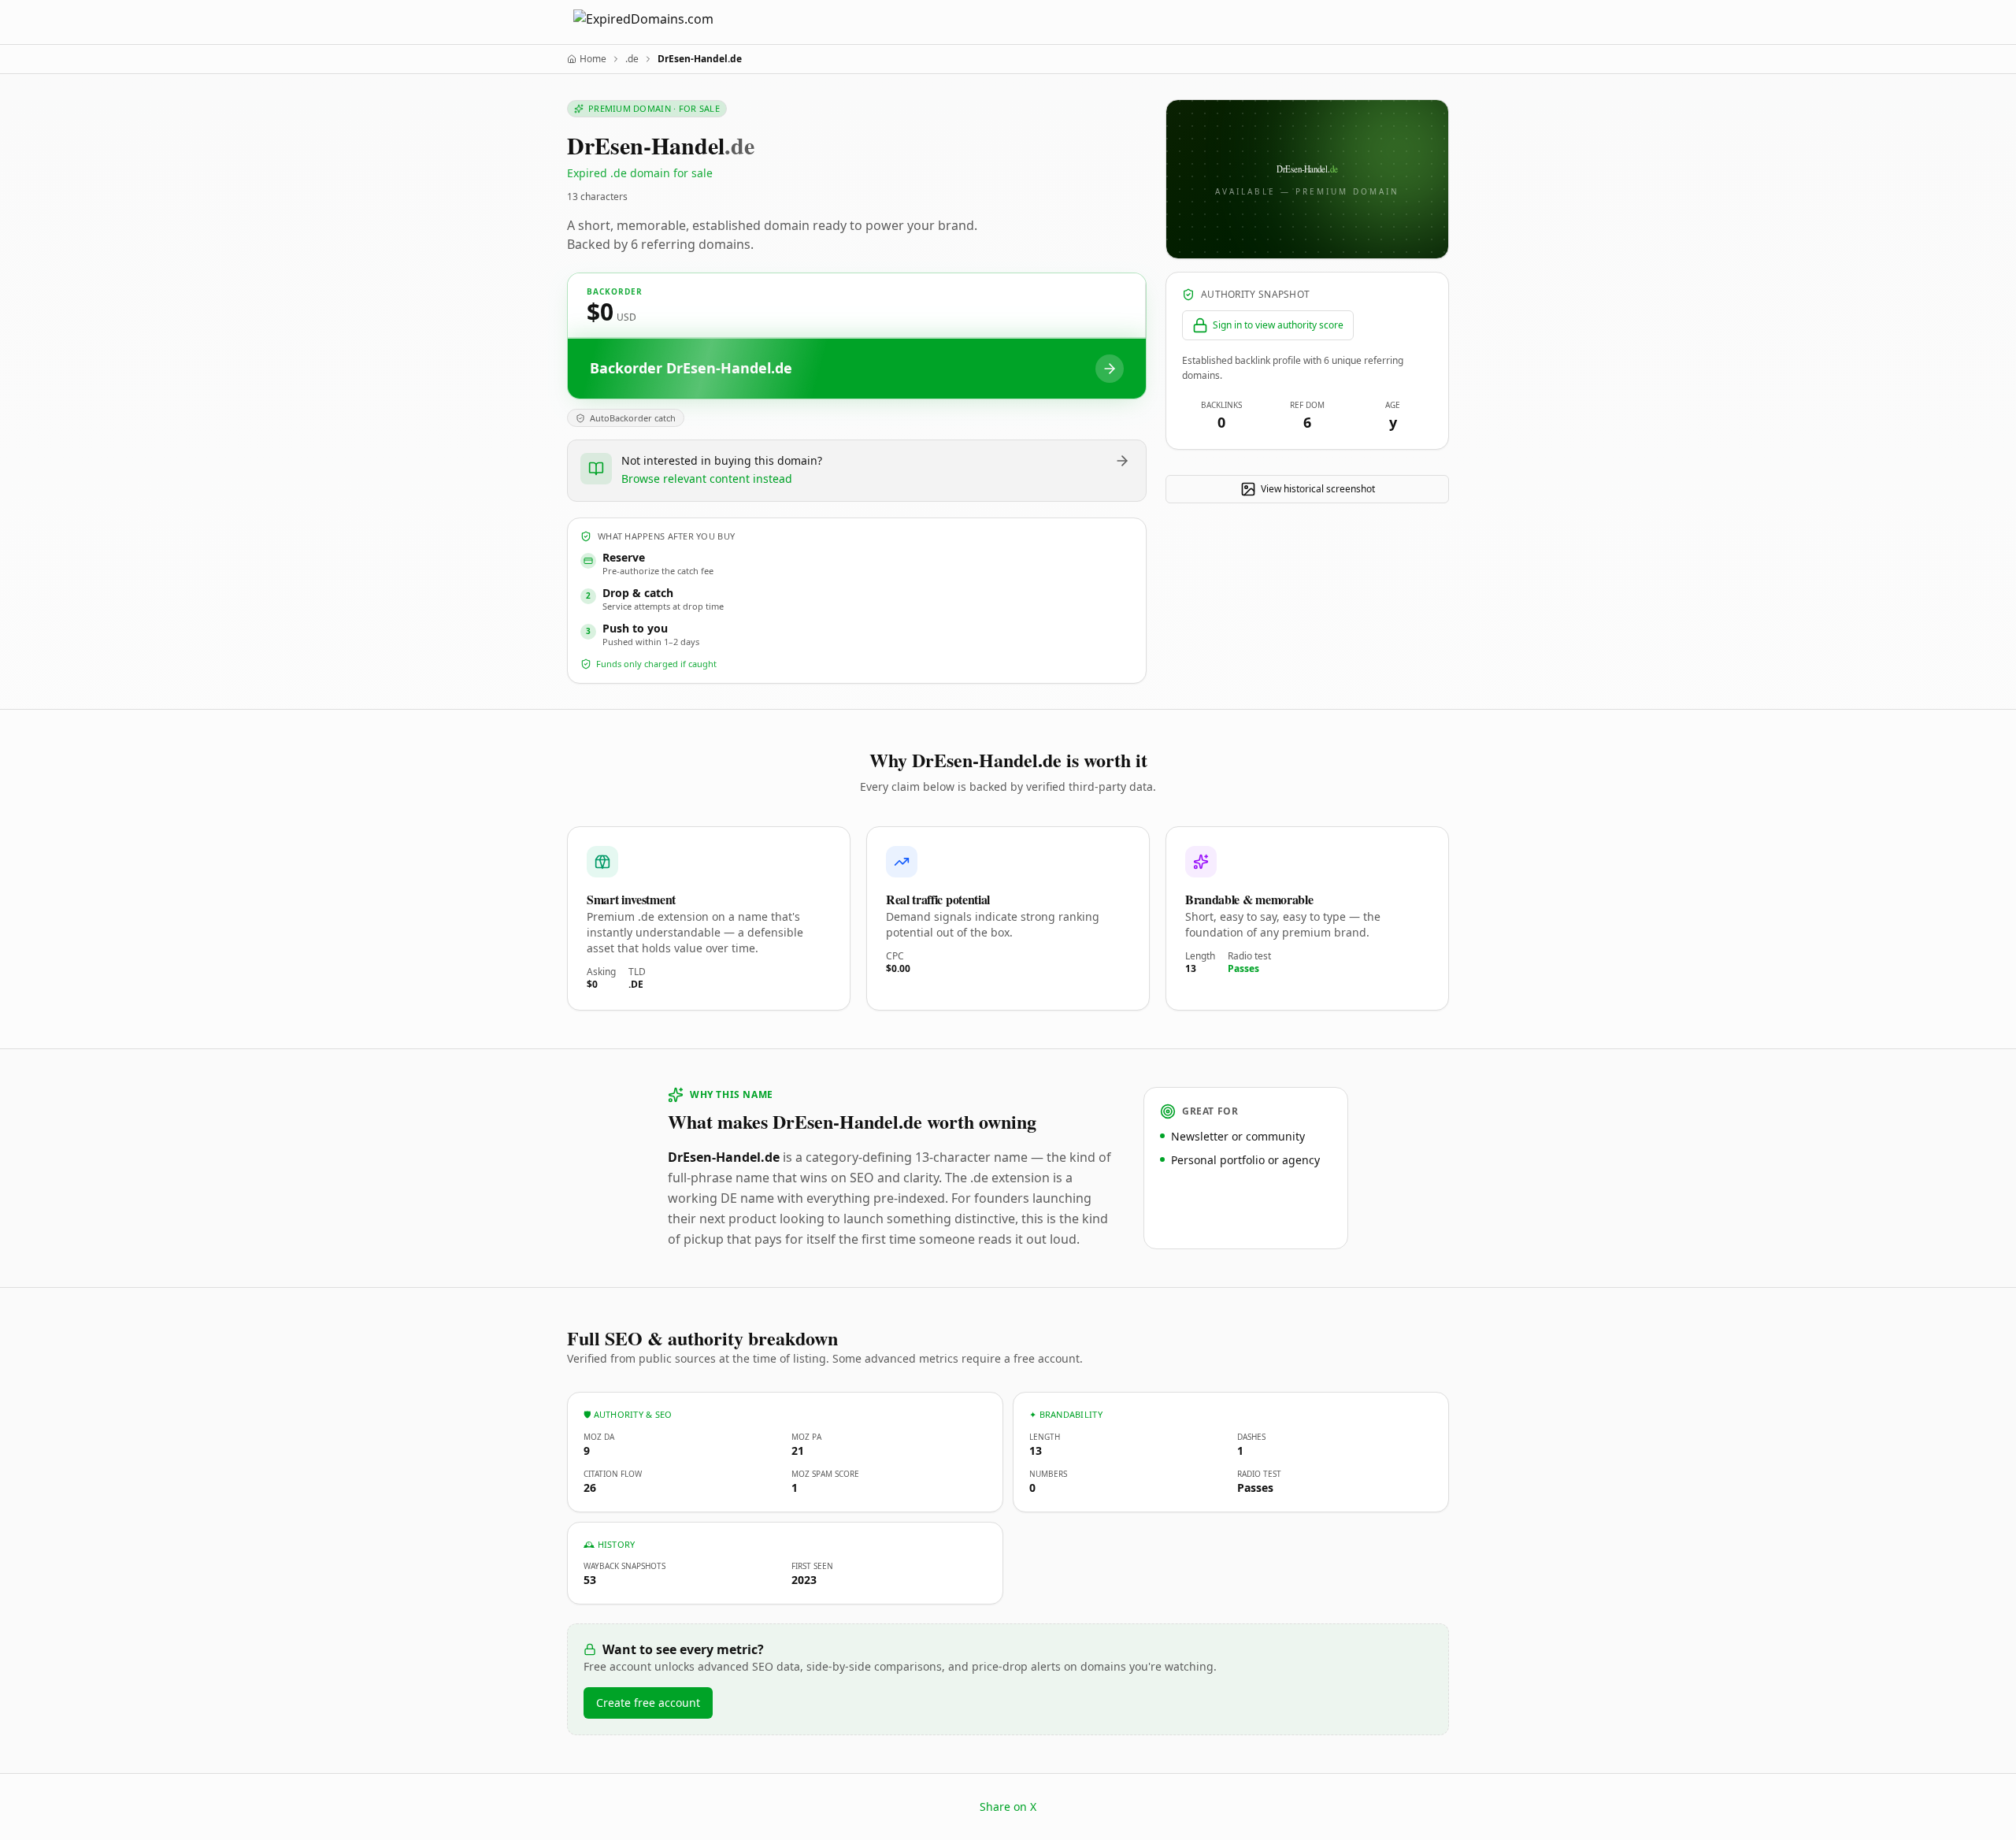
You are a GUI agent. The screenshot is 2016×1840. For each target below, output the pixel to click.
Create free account (648, 1703)
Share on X (1008, 1807)
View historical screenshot (1318, 489)
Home (593, 59)
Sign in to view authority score (1278, 325)
